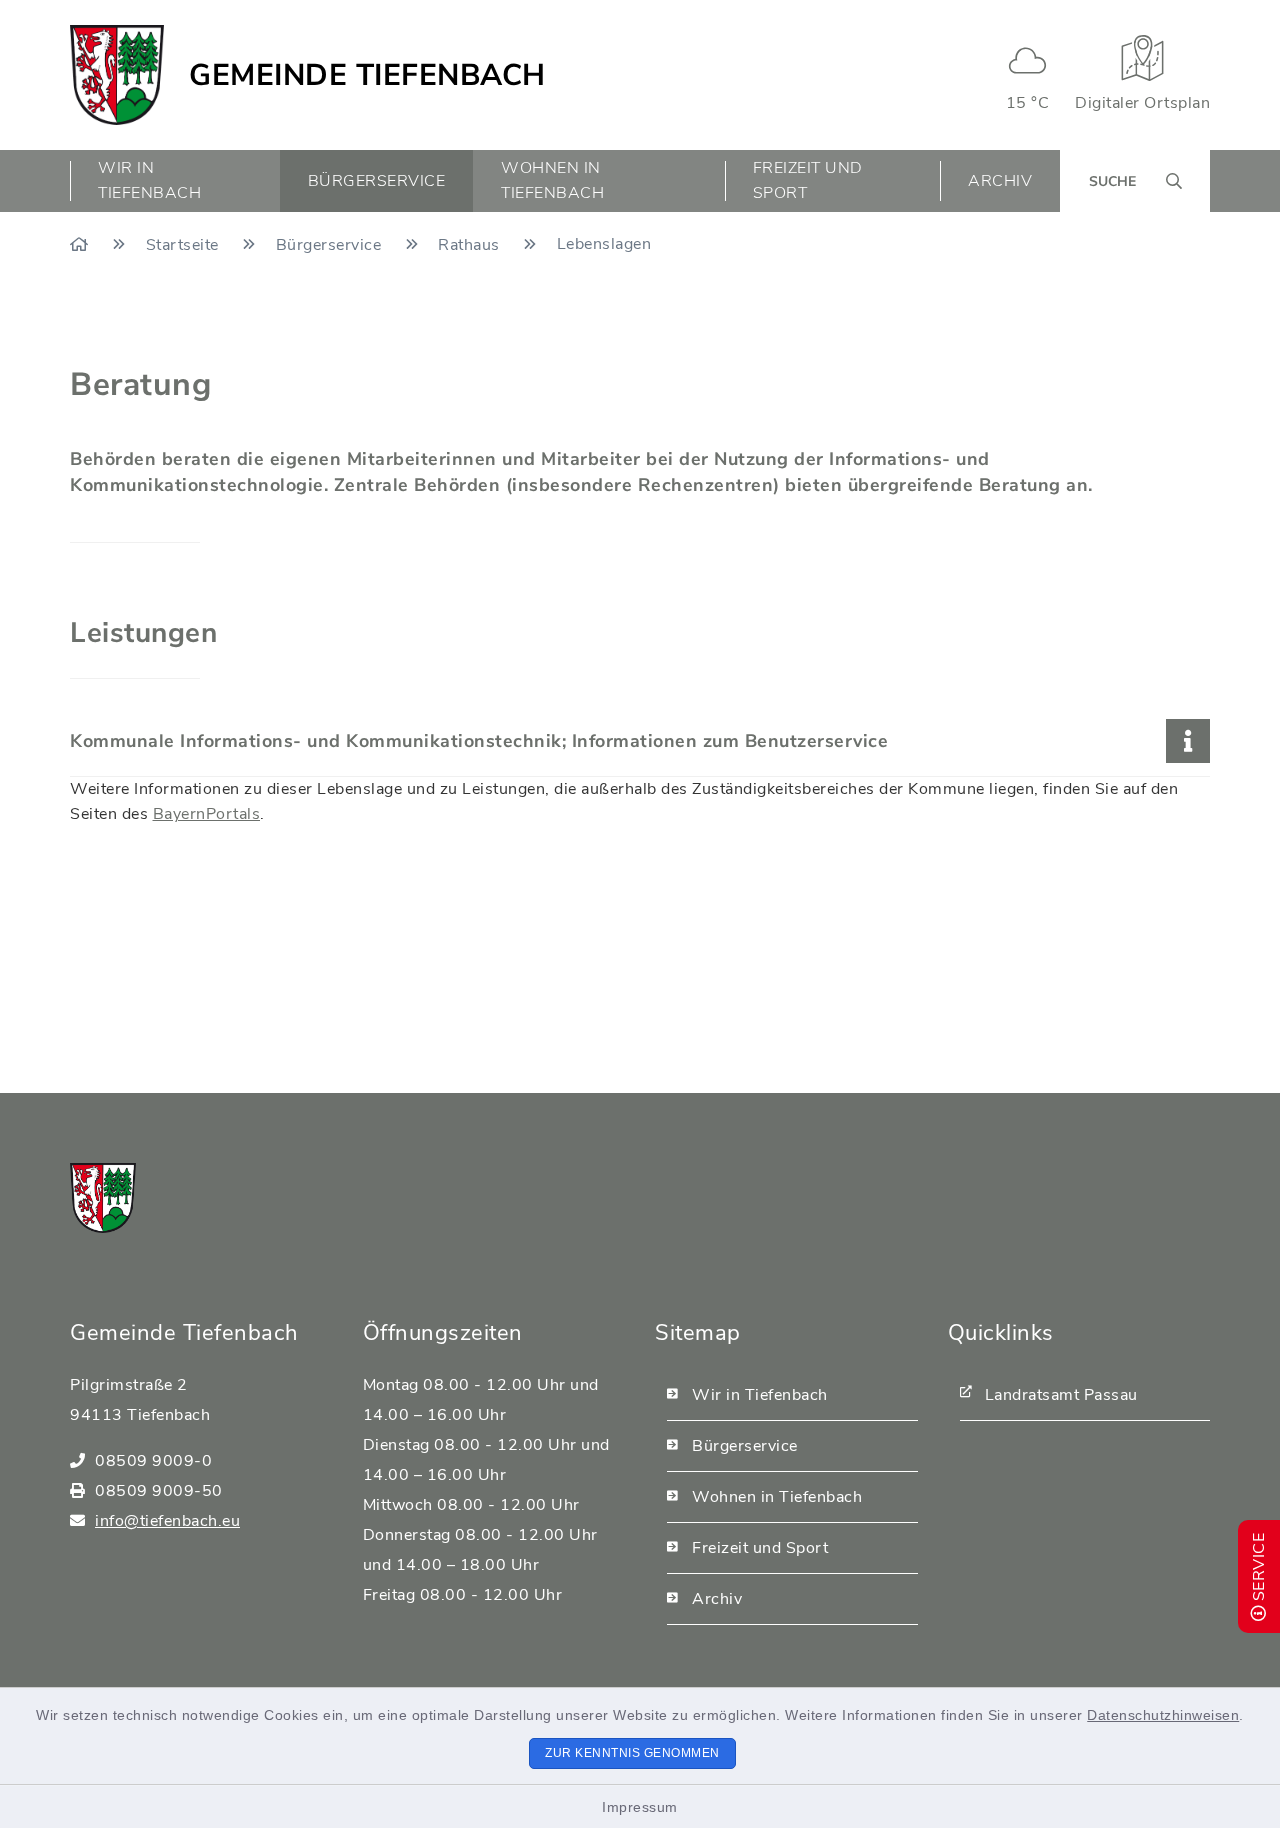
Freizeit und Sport (760, 1548)
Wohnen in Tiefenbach (777, 1497)
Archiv (717, 1599)
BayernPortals (207, 814)
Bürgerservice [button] (377, 181)
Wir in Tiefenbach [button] (149, 180)
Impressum (640, 1807)
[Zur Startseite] (81, 245)
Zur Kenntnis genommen (632, 1753)
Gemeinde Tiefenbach (367, 75)
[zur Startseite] (117, 75)
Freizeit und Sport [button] (808, 180)
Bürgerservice (331, 245)
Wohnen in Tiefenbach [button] (552, 180)
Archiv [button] (1000, 181)
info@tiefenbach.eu (167, 1521)
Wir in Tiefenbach (760, 1395)
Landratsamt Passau (1061, 1395)
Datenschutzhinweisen (1163, 1715)
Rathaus (471, 245)
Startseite (185, 245)
